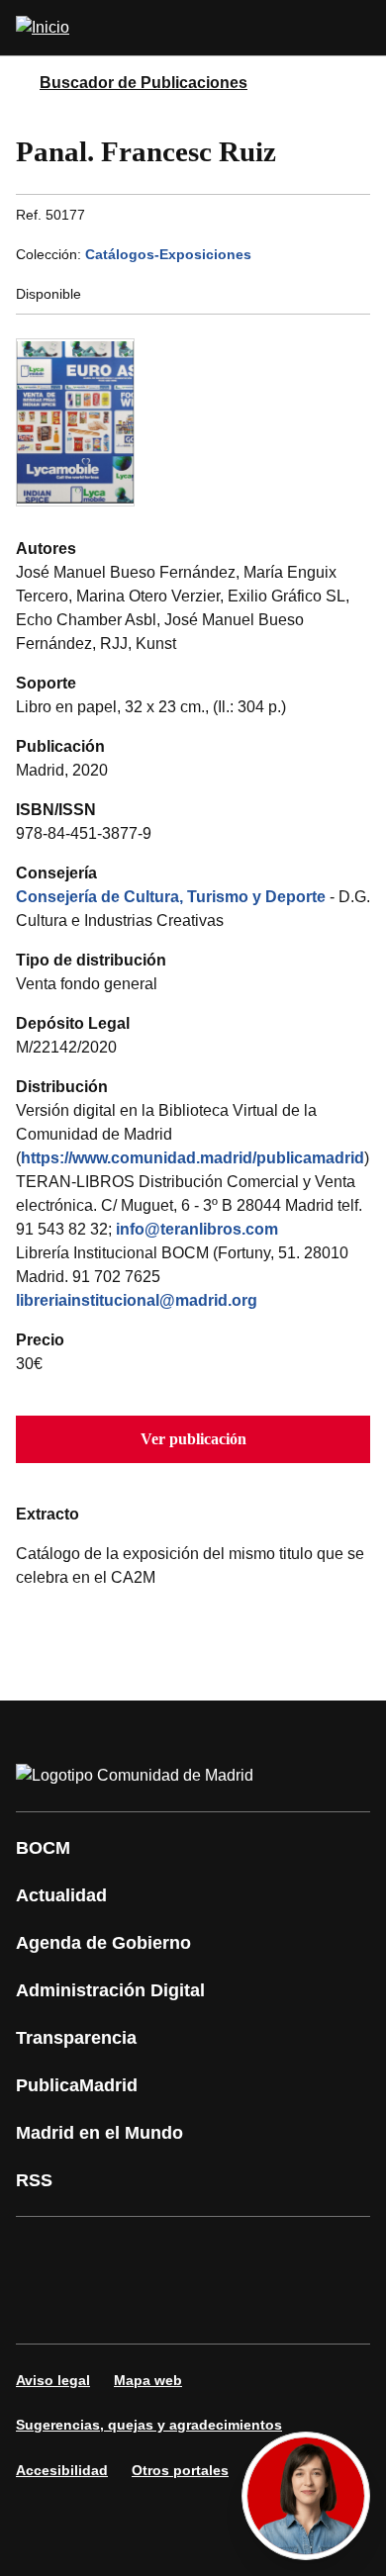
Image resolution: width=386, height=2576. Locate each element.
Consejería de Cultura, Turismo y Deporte (171, 897)
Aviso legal (53, 2380)
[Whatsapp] (340, 2253)
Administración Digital (110, 1990)
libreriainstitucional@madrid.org (137, 1300)
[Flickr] (103, 2308)
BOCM (43, 1848)
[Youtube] (222, 2253)
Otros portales (180, 2470)
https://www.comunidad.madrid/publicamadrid (193, 1158)
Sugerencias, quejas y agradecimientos (149, 2425)
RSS (34, 2180)
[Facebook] (44, 2253)
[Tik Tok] (44, 2308)
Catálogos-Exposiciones (168, 254)
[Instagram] (103, 2253)
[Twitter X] (162, 2253)
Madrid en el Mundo (99, 2133)
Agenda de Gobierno (103, 1943)
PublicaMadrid (77, 2085)
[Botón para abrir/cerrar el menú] (358, 28)
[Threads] (222, 2308)
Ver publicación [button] (193, 1439)
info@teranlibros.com (197, 1229)
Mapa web (148, 2380)
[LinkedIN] (281, 2253)
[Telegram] (162, 2308)
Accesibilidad (62, 2470)
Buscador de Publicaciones (144, 83)
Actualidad (61, 1895)
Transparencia (76, 2038)
